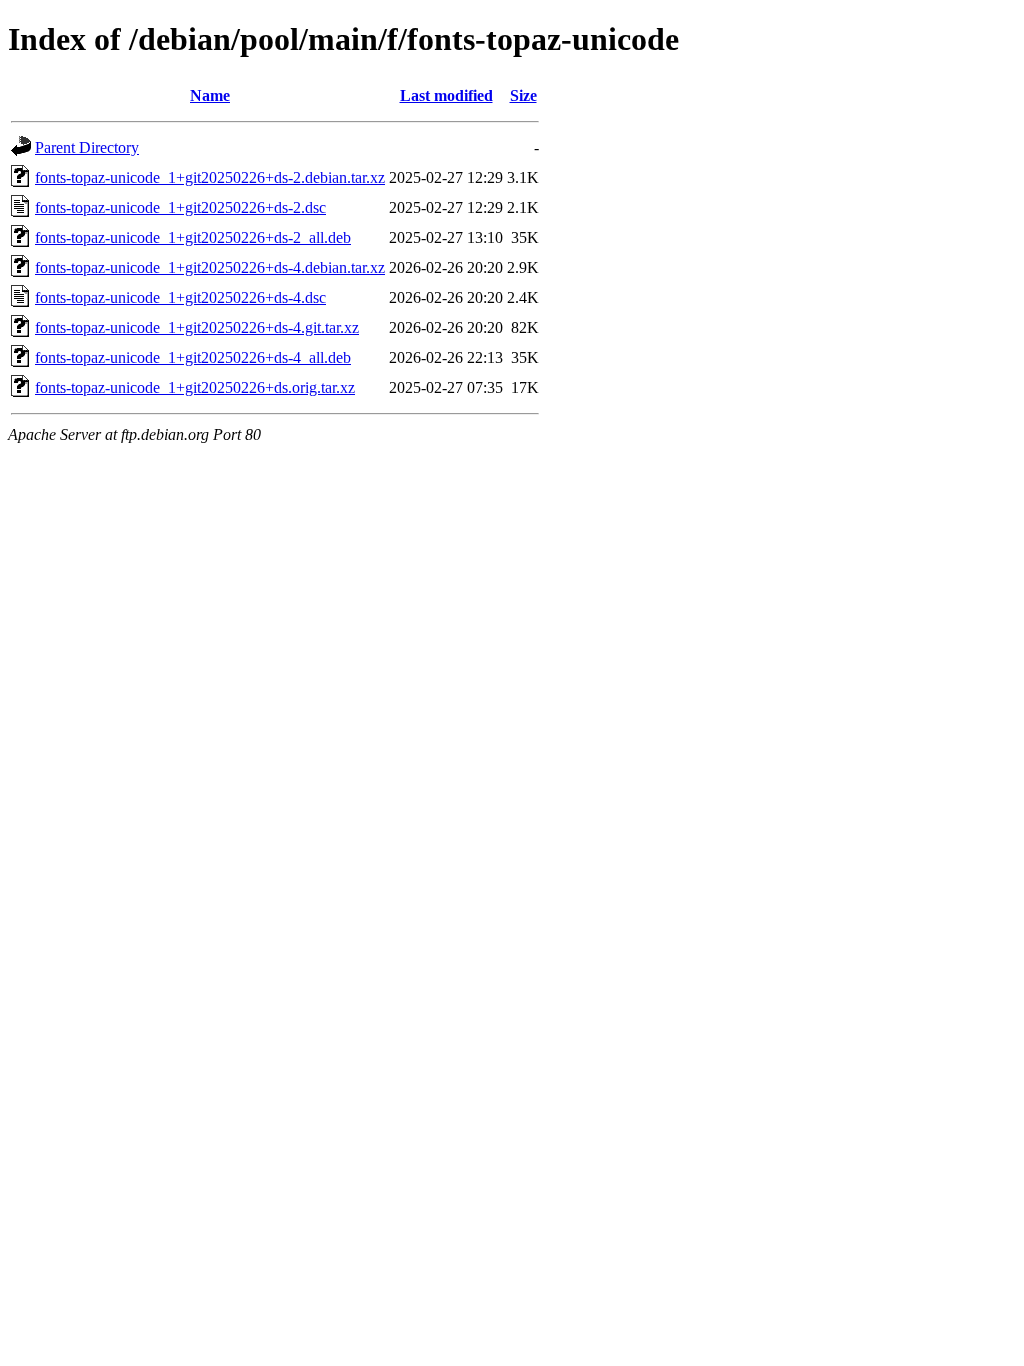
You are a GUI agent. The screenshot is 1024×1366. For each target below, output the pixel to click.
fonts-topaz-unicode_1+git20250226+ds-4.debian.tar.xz (210, 267)
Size (523, 95)
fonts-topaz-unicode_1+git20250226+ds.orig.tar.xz (195, 387)
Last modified (446, 95)
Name (210, 95)
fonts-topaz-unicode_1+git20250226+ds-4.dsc (180, 297)
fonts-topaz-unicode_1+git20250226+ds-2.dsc (180, 207)
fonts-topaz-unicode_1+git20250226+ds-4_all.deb (193, 357)
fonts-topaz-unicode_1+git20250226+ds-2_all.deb (193, 237)
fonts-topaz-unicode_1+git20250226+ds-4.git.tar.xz (197, 327)
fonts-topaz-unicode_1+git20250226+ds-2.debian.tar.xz (210, 177)
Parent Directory (87, 147)
